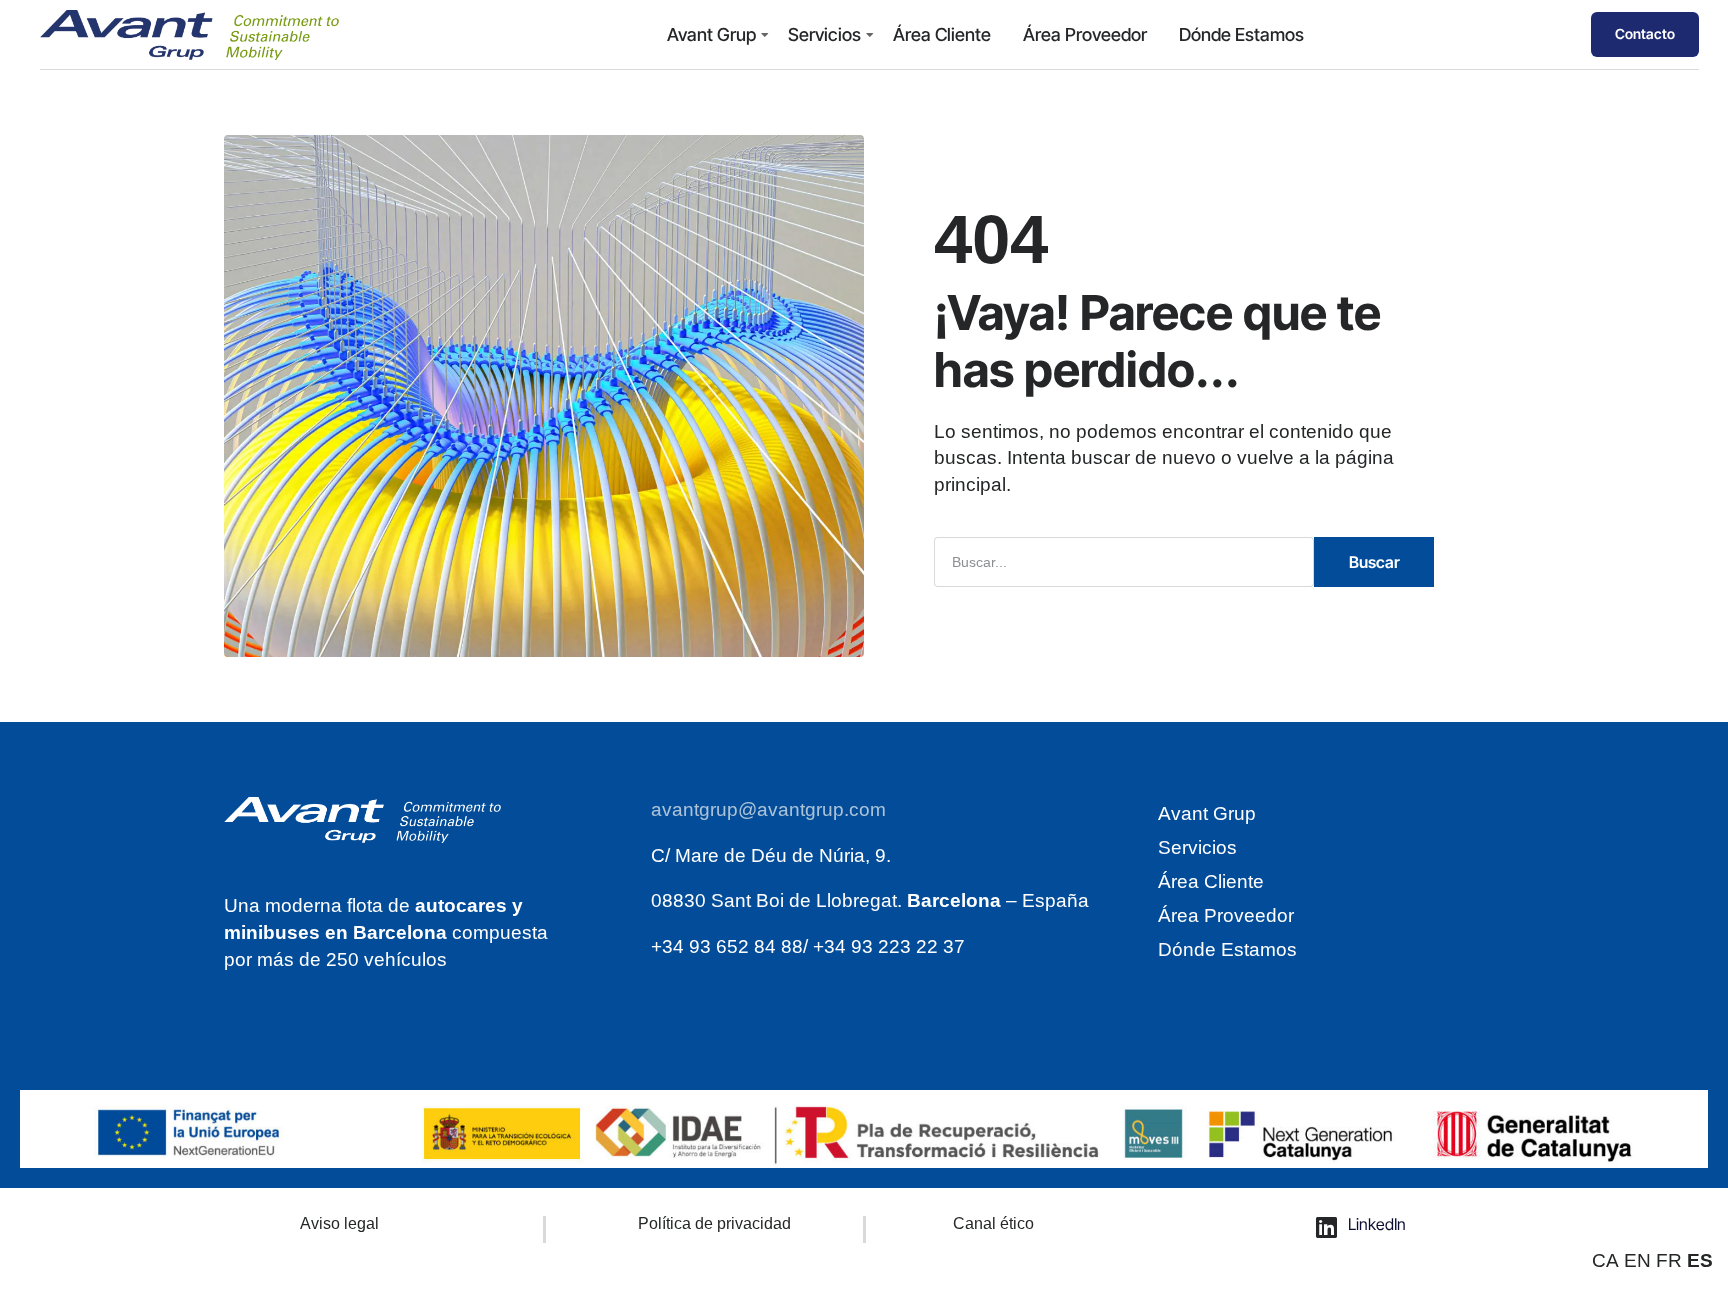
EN (1637, 1260)
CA (1605, 1260)
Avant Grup (711, 34)
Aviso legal (339, 1223)
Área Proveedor (1085, 34)
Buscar (1374, 562)
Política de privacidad (714, 1223)
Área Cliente (942, 34)
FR (1669, 1260)
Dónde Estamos (1241, 34)
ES (1700, 1260)
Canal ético (993, 1223)
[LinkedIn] (1327, 1227)
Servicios (824, 34)
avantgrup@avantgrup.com (768, 809)
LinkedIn (1377, 1224)
